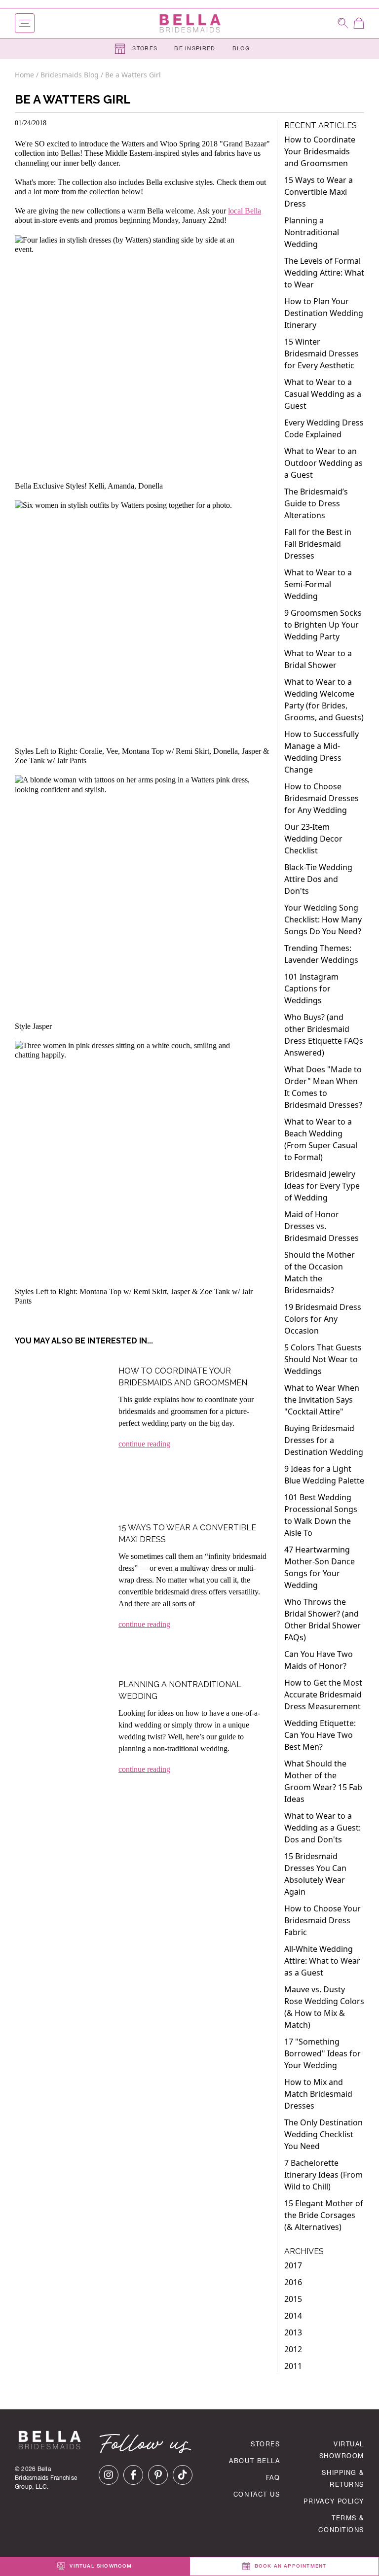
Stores (144, 49)
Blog (241, 49)
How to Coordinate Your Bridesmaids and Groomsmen (320, 151)
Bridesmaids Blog (70, 75)
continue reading (144, 1444)
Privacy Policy (334, 2502)
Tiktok (183, 2475)
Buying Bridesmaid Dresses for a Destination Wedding (324, 1440)
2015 (293, 2299)
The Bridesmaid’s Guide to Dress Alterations (316, 503)
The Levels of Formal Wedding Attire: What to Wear (324, 273)
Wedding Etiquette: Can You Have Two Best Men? (320, 1735)
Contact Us (257, 2495)
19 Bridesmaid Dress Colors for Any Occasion (323, 1319)
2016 (293, 2282)
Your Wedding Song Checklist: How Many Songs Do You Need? (323, 919)
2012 (293, 2349)
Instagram (109, 2475)
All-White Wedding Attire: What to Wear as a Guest (322, 1961)
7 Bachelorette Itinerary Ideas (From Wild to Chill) (323, 2175)
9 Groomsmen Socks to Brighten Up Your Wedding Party (323, 625)
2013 (293, 2332)
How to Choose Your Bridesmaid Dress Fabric (322, 1920)
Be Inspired (195, 49)
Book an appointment (290, 2567)
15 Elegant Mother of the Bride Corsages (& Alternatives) (324, 2215)
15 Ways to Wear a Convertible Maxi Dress (319, 192)
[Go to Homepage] (190, 23)
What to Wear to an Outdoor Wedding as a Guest (323, 463)
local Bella (245, 211)
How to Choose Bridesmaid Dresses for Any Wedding (322, 798)
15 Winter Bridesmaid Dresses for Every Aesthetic (322, 353)
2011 (293, 2366)
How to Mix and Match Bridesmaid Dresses (318, 2094)
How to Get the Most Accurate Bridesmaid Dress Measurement (323, 1694)
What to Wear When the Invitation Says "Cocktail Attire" (322, 1400)
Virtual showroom (100, 2567)
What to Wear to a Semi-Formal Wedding (318, 584)
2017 (293, 2265)
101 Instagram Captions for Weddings (311, 988)
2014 (293, 2316)
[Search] (343, 23)
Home (25, 75)
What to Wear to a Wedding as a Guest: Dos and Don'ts (322, 1828)
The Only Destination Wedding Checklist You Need (323, 2134)
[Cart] (359, 23)
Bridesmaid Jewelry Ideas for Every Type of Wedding (322, 1186)
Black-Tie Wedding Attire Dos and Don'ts (318, 879)
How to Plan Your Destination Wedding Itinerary (324, 313)
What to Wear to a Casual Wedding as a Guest (323, 394)
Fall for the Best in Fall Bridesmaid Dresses (318, 544)
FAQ (273, 2479)
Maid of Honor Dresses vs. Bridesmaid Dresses (322, 1226)
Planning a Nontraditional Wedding (312, 232)
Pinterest (158, 2475)
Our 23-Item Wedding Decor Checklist (313, 839)
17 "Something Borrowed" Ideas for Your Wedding (322, 2053)
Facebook (133, 2475)
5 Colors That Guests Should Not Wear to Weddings (323, 1359)
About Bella (254, 2462)
